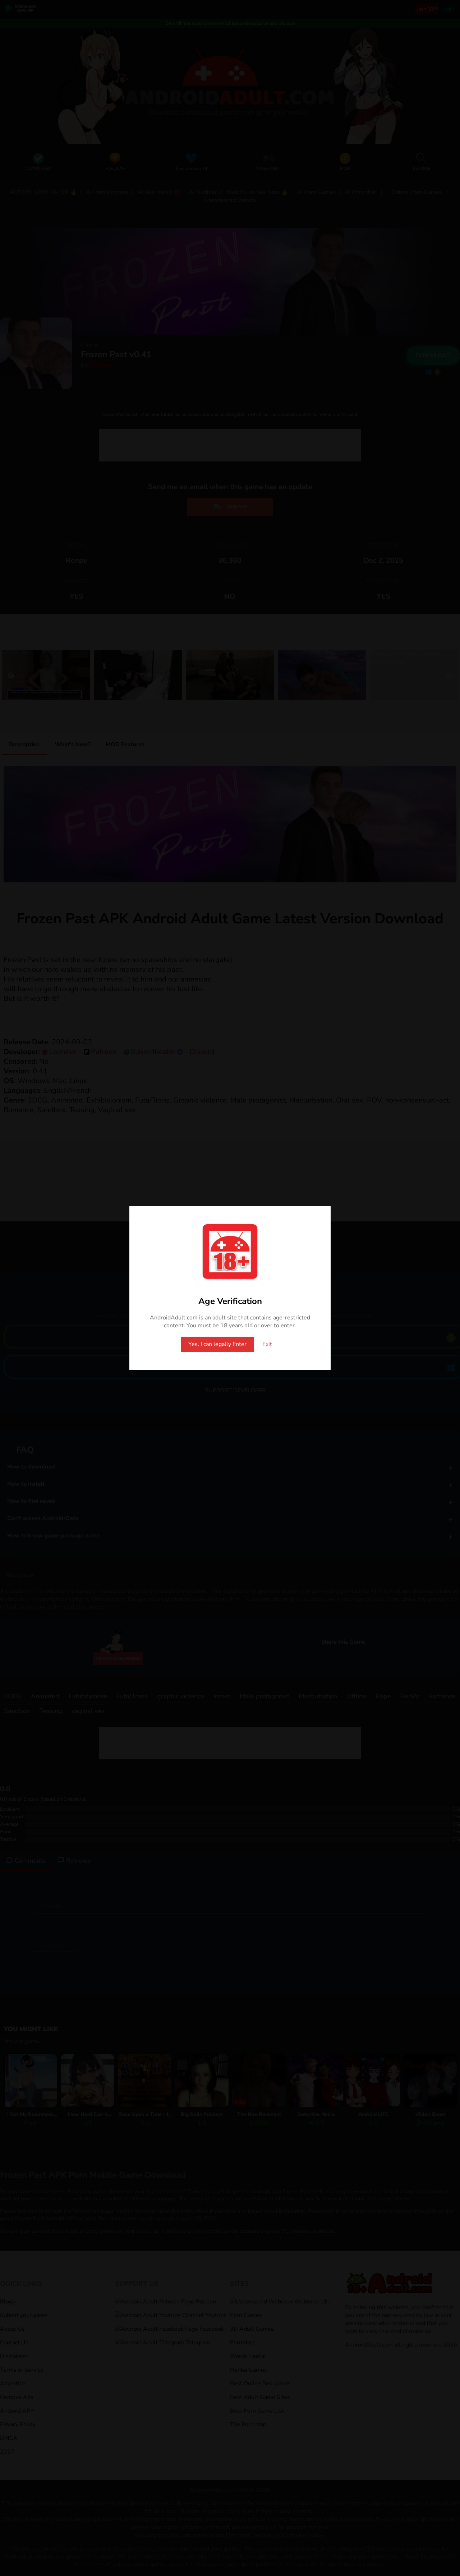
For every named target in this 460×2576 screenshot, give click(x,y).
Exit (267, 1344)
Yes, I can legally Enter (217, 1344)
